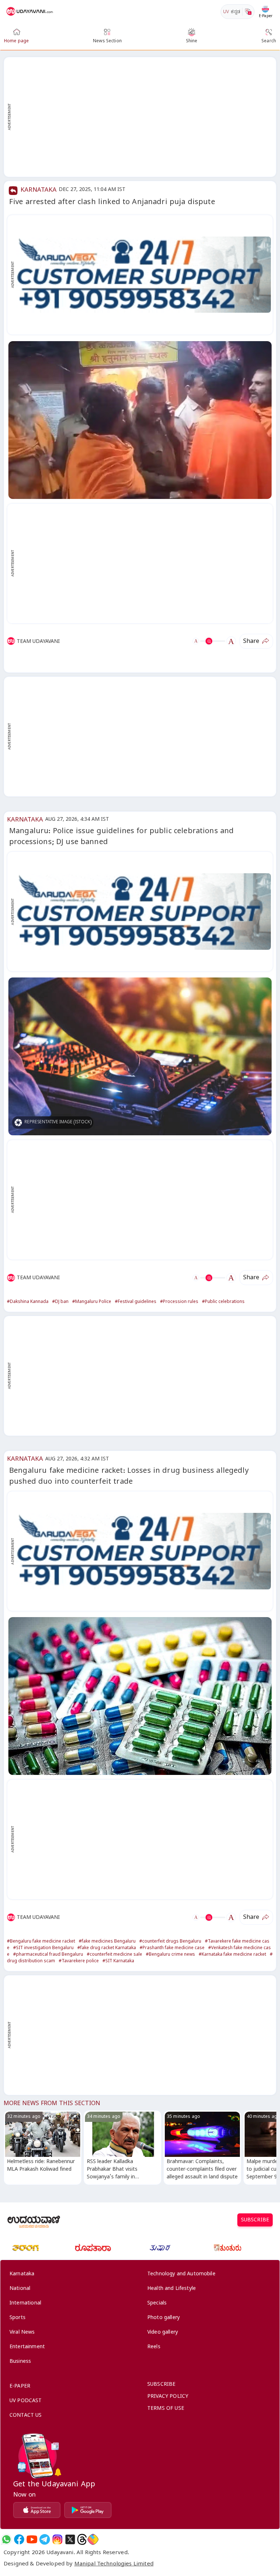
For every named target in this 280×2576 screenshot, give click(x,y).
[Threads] (82, 2539)
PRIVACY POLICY (168, 2397)
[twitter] (70, 2539)
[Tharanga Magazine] (26, 2248)
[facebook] (19, 2539)
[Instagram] (57, 2539)
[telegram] (45, 2539)
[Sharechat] (93, 2539)
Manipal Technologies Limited (114, 2565)
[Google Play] (88, 2510)
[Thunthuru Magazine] (227, 2248)
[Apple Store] (37, 2510)
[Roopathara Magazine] (93, 2248)
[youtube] (32, 2539)
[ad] (144, 275)
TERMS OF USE (166, 2409)
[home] (30, 12)
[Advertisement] (144, 117)
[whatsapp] (6, 2539)
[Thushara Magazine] (160, 2248)
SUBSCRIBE (255, 2221)
